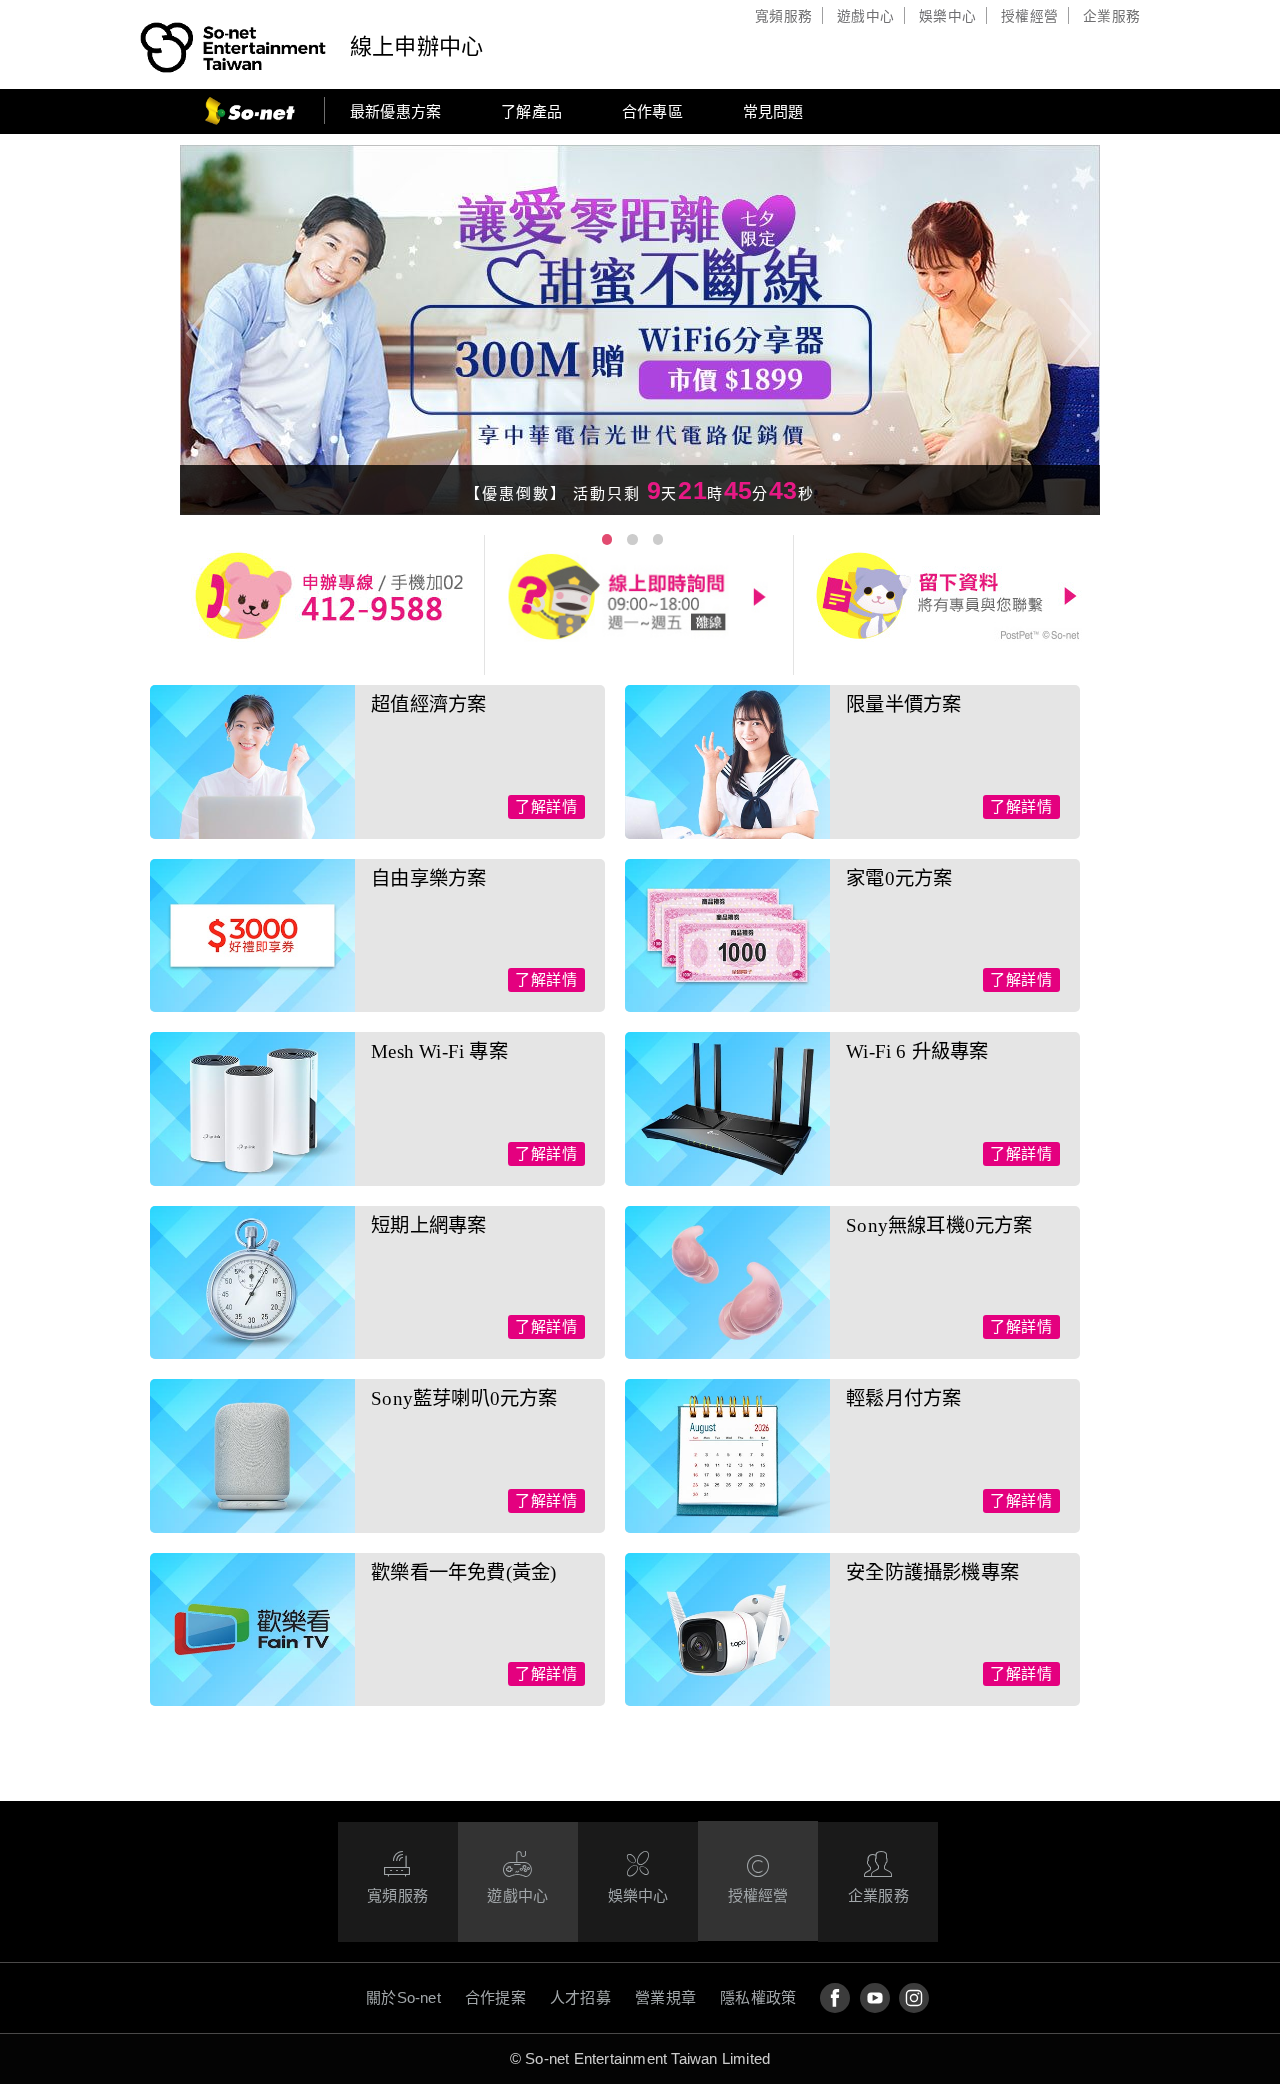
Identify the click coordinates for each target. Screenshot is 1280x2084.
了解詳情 (546, 806)
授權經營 (1029, 16)
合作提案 (495, 1997)
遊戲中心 (865, 16)
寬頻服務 (783, 16)
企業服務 (1111, 16)
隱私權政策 (758, 1997)
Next (1124, 332)
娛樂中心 (947, 16)
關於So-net (403, 1997)
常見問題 (773, 111)
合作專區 (652, 111)
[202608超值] (640, 332)
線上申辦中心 (416, 46)
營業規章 (665, 1997)
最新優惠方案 (395, 111)
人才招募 (580, 1997)
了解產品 (531, 111)
